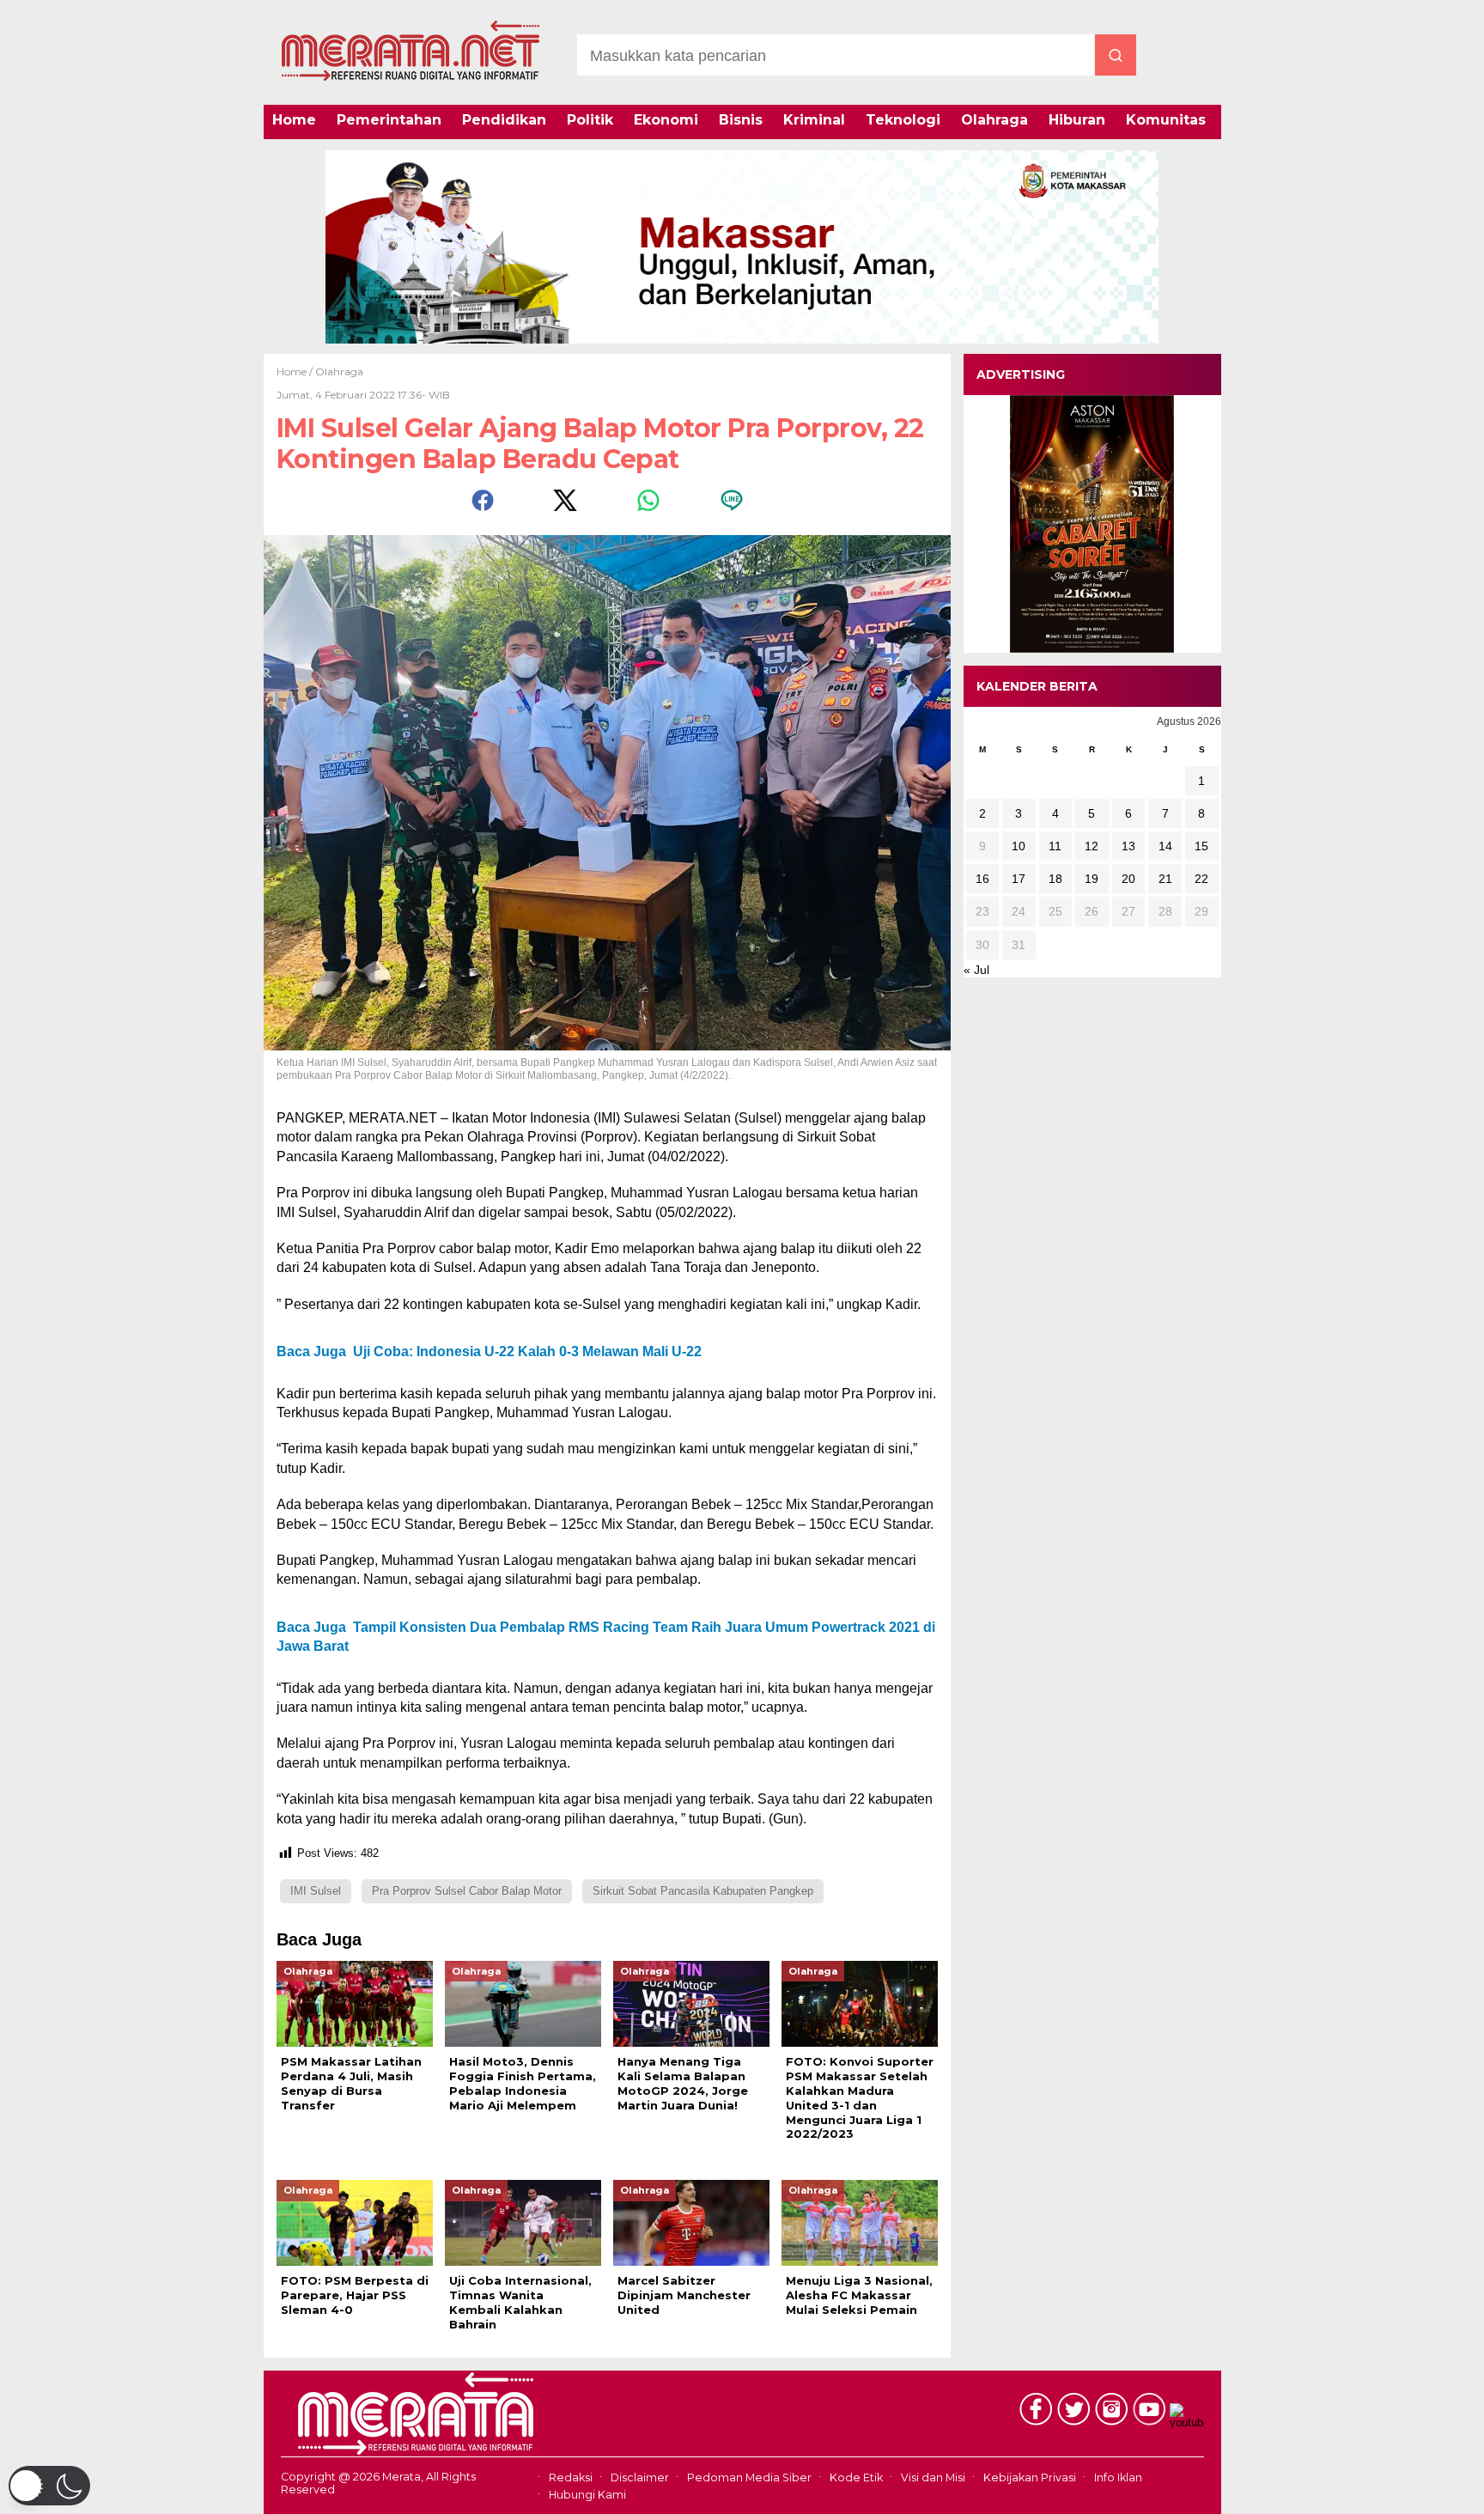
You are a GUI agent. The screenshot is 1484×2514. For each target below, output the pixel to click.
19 (1092, 879)
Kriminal (814, 120)
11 (1055, 846)
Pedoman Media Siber (749, 2477)
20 (1128, 879)
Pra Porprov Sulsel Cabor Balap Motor (467, 1891)
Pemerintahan (389, 120)
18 (1055, 879)
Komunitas (1166, 120)
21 (1165, 879)
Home (294, 120)
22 (1201, 879)
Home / (296, 371)
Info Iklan (1118, 2477)
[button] (49, 2486)
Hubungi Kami (587, 2495)
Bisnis (741, 120)
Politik (590, 120)
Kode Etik (856, 2477)
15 (1201, 846)
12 (1092, 846)
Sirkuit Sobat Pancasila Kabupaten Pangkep (703, 1891)
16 (982, 879)
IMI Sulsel (316, 1891)
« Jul (976, 970)
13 (1128, 846)
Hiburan (1077, 120)
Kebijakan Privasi (1030, 2477)
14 (1165, 846)
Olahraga (994, 120)
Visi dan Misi (933, 2477)
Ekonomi (666, 120)
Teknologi (903, 120)
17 (1019, 879)
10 (1019, 846)
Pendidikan (504, 120)
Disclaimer (640, 2477)
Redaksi (571, 2477)
